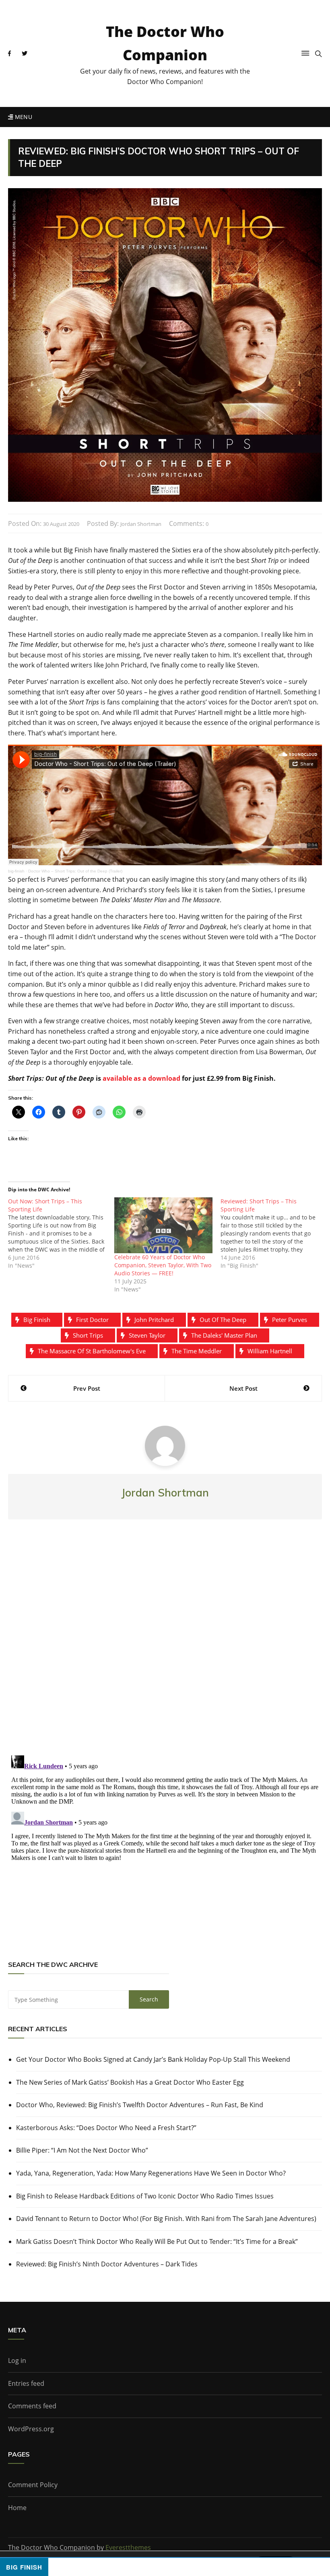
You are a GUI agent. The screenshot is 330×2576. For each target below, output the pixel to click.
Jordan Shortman (141, 524)
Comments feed (32, 2406)
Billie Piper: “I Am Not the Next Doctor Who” (82, 2150)
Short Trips (88, 1335)
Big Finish (37, 1320)
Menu (23, 117)
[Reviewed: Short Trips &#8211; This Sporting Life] (274, 1234)
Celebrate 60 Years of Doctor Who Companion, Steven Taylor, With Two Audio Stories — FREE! (163, 1265)
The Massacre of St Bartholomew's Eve (92, 1351)
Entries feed (26, 2383)
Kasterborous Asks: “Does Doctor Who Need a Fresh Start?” (106, 2128)
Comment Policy (33, 2485)
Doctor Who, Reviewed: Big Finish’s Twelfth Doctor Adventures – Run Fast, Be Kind (140, 2105)
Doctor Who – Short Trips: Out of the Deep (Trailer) (75, 871)
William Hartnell (270, 1351)
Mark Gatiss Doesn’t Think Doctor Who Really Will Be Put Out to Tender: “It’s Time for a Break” (157, 2241)
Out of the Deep (223, 1320)
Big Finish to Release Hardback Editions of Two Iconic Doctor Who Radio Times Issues (145, 2196)
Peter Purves (290, 1320)
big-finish (16, 871)
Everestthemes (128, 2547)
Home (17, 2508)
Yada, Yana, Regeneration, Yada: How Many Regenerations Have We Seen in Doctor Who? (151, 2173)
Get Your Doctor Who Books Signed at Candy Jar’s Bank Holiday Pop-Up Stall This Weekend (153, 2059)
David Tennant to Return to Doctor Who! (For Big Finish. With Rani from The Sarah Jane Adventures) (166, 2219)
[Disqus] (165, 1644)
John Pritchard (154, 1320)
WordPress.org (31, 2429)
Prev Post (87, 1388)
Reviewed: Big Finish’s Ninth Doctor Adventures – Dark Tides (107, 2264)
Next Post (243, 1388)
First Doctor (92, 1320)
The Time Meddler (197, 1351)
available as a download (141, 1078)
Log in (17, 2360)
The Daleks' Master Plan (224, 1335)
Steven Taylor (147, 1335)
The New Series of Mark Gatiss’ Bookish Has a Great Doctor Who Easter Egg (130, 2082)
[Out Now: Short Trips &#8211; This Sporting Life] (61, 1234)
